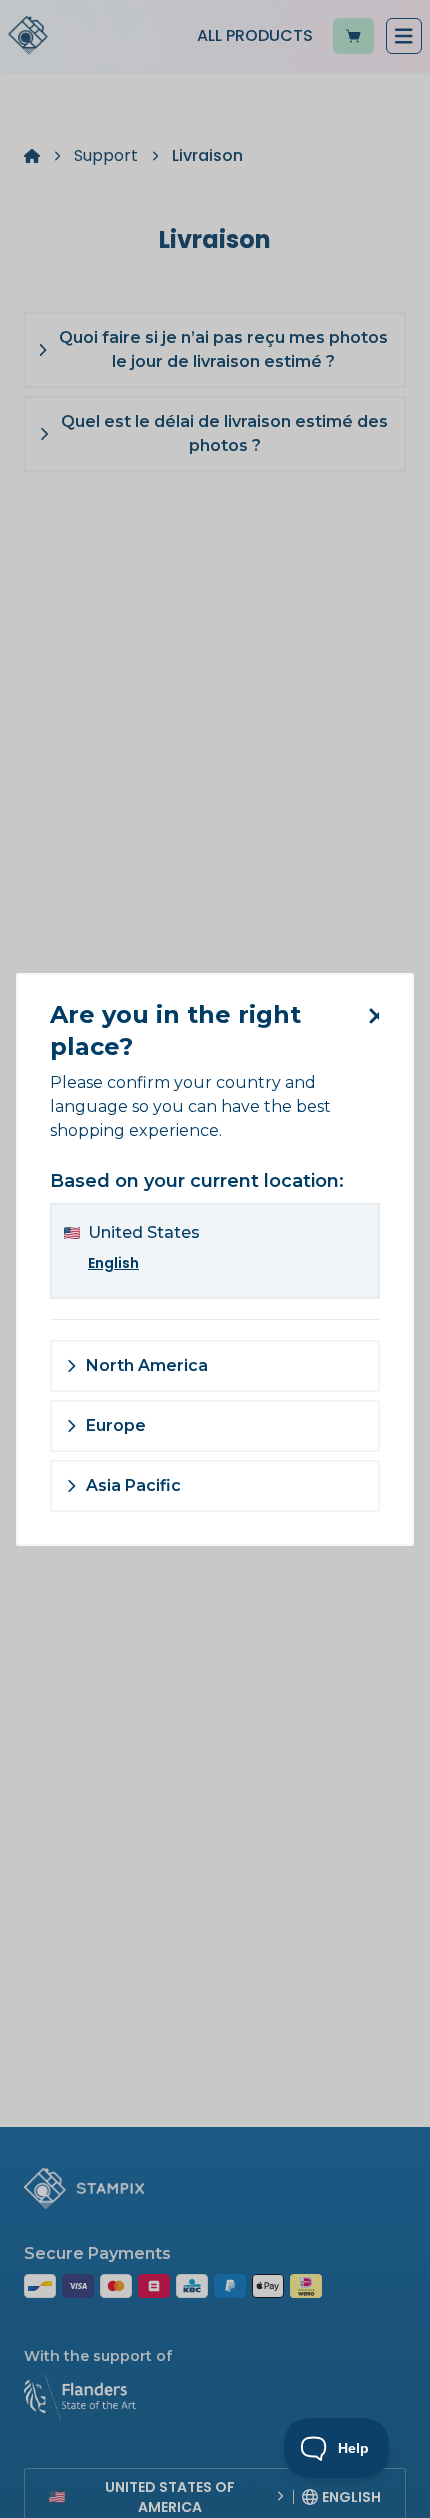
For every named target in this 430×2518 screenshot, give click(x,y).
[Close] (370, 1016)
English (113, 1263)
